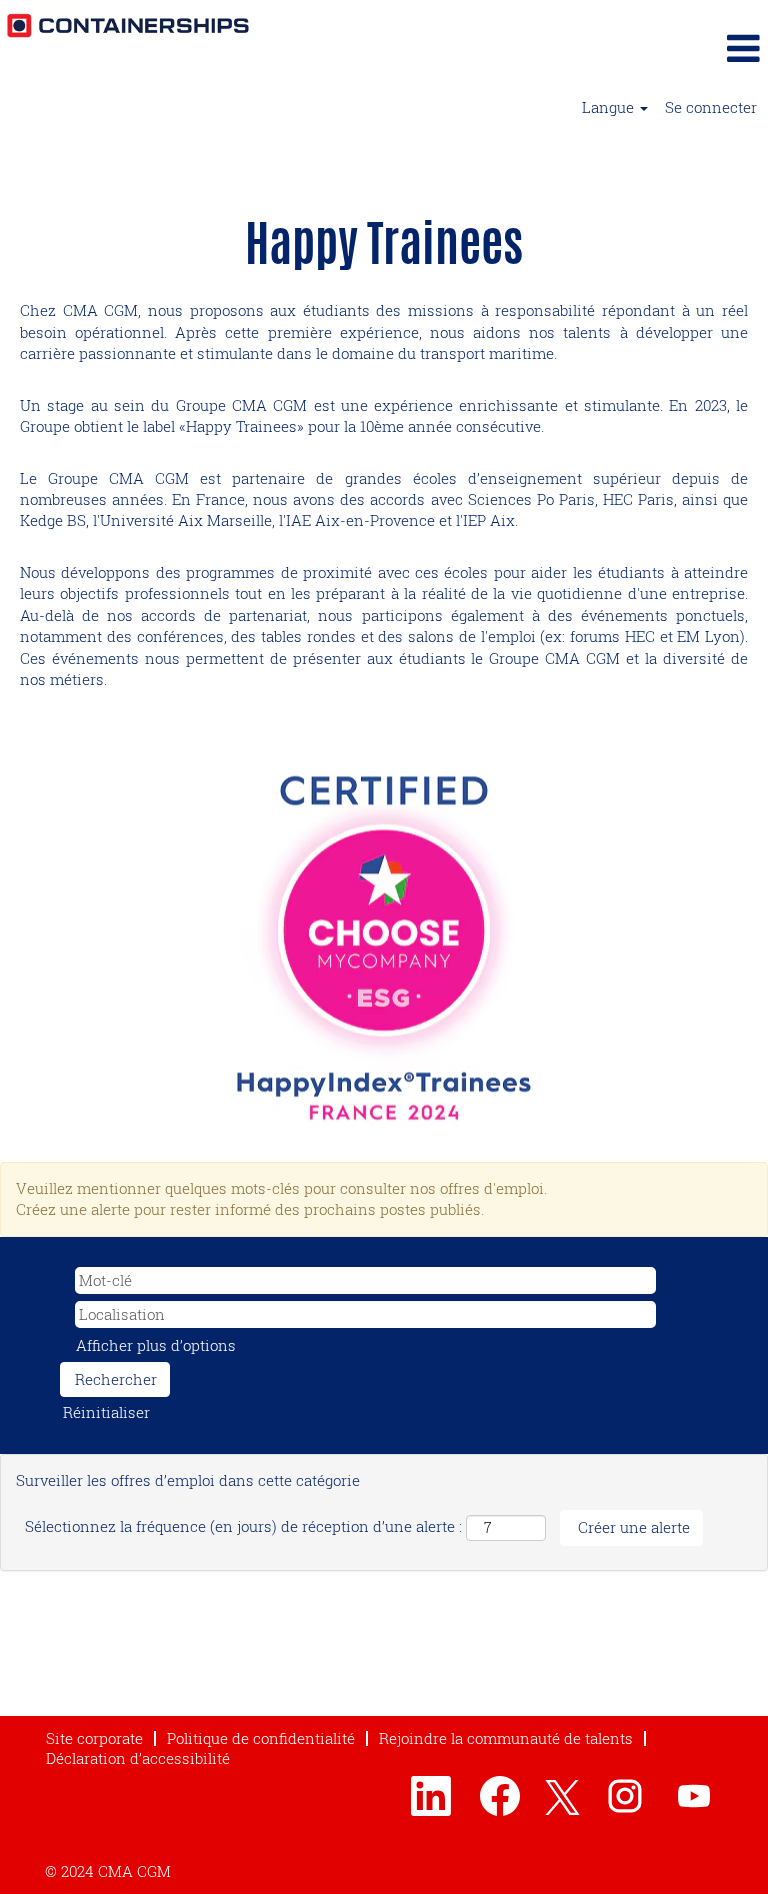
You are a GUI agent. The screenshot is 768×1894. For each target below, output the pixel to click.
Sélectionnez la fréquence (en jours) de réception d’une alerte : (243, 1526)
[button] (640, 48)
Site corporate (94, 1738)
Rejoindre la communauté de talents (506, 1738)
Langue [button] (610, 107)
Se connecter (711, 107)
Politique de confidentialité (261, 1738)
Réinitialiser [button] (106, 1412)
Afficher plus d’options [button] (156, 1345)
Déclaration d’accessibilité (138, 1758)
